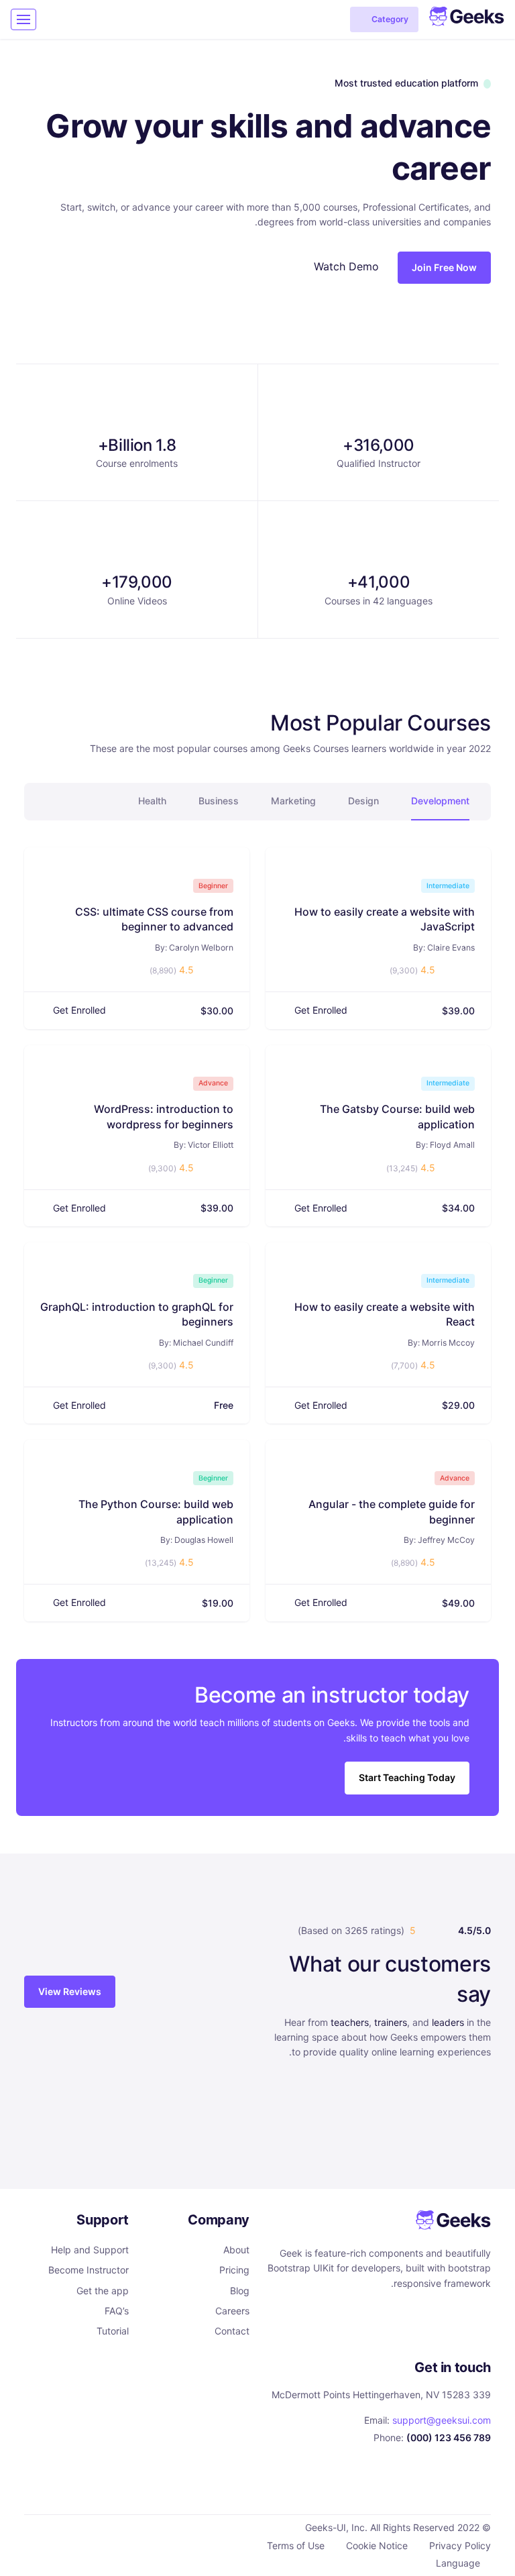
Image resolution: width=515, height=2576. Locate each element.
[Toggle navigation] (23, 19)
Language (458, 2563)
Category (390, 19)
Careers (232, 2311)
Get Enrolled (321, 1010)
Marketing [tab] (293, 801)
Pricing (234, 2270)
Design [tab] (363, 801)
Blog (240, 2291)
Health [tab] (152, 801)
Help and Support (90, 2250)
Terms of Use (296, 2545)
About (236, 2250)
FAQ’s (117, 2311)
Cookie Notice (377, 2545)
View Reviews (70, 1991)
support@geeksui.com (442, 2420)
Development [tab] (440, 801)
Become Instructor (89, 2270)
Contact (232, 2331)
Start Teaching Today (407, 1777)
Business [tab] (219, 801)
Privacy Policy (460, 2545)
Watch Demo (346, 266)
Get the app (103, 2291)
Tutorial (113, 2331)
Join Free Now (444, 267)
